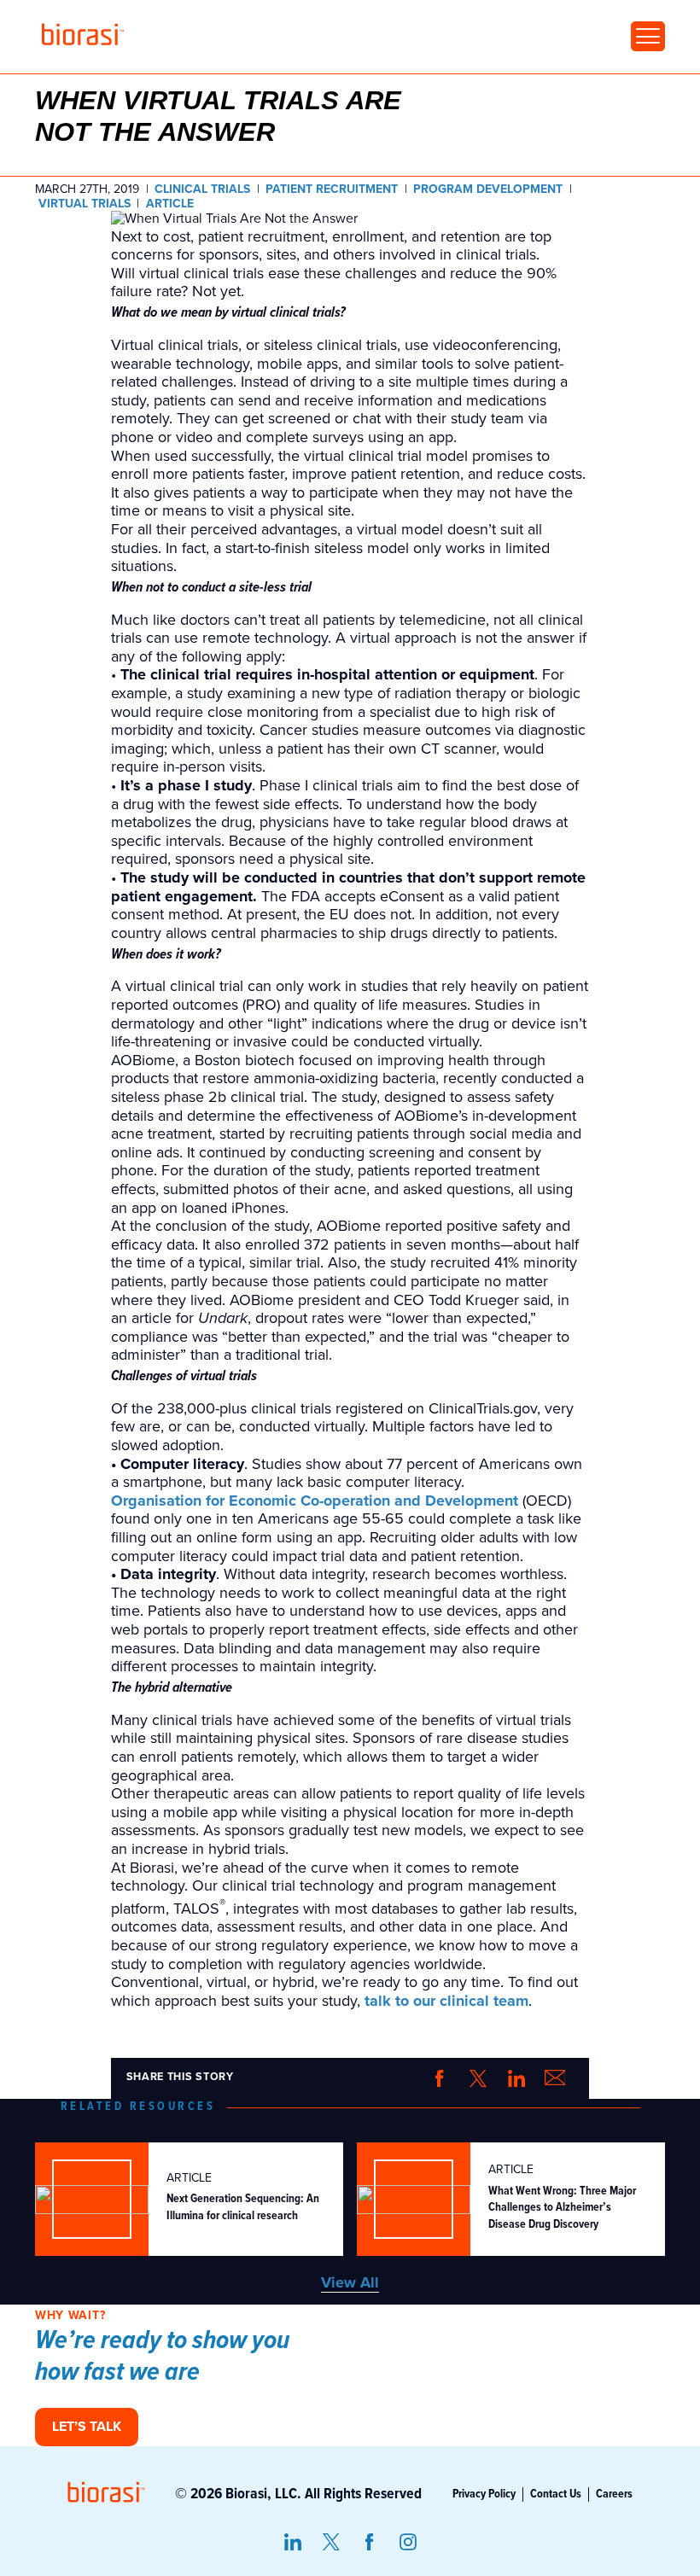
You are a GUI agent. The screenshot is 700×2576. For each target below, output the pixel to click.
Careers (614, 2494)
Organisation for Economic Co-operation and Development (315, 1501)
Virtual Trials (85, 204)
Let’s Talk (87, 2427)
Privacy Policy (484, 2494)
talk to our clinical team (446, 2001)
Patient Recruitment (332, 189)
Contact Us (556, 2494)
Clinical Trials (202, 189)
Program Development (488, 189)
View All (350, 2283)
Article (170, 204)
